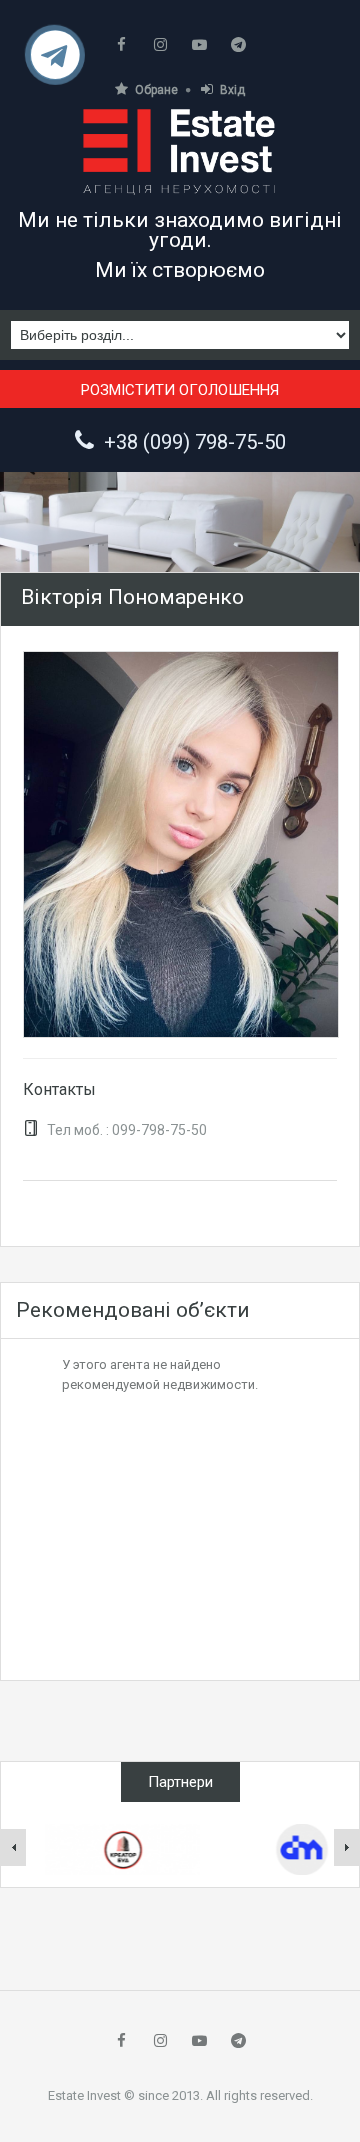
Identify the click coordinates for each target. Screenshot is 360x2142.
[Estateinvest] (180, 151)
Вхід (232, 90)
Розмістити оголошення (180, 390)
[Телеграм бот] (55, 62)
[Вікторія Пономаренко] (181, 843)
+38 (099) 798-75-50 (195, 442)
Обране (156, 90)
